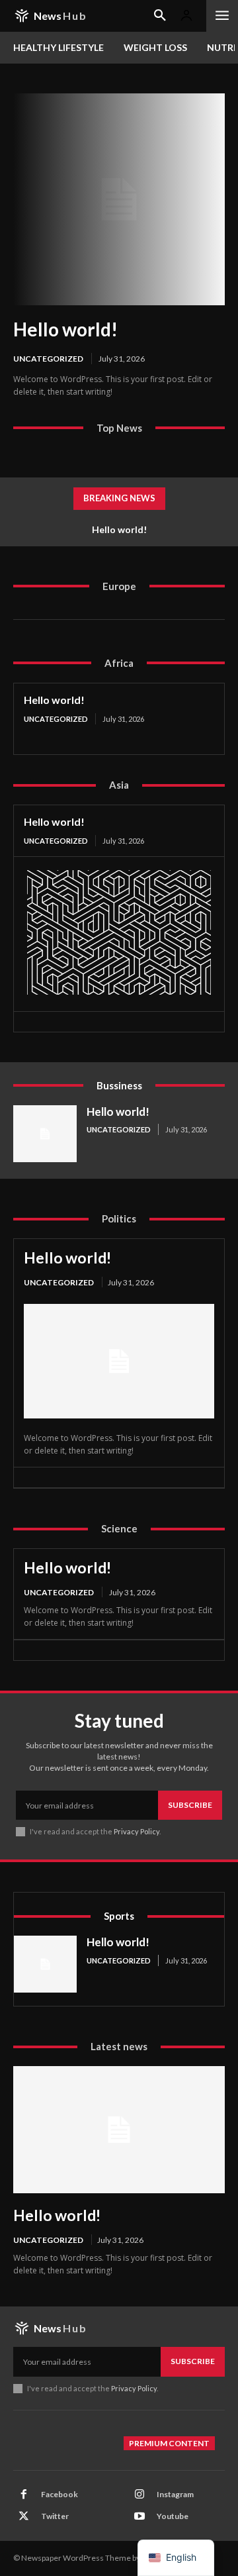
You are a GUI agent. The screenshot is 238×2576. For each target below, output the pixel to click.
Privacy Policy (137, 1831)
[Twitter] (24, 2516)
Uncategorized (48, 359)
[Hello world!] (119, 199)
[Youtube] (139, 2516)
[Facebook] (24, 2495)
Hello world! (65, 329)
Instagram (175, 2494)
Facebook (59, 2494)
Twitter (55, 2516)
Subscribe (190, 1805)
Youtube (173, 2516)
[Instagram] (139, 2495)
